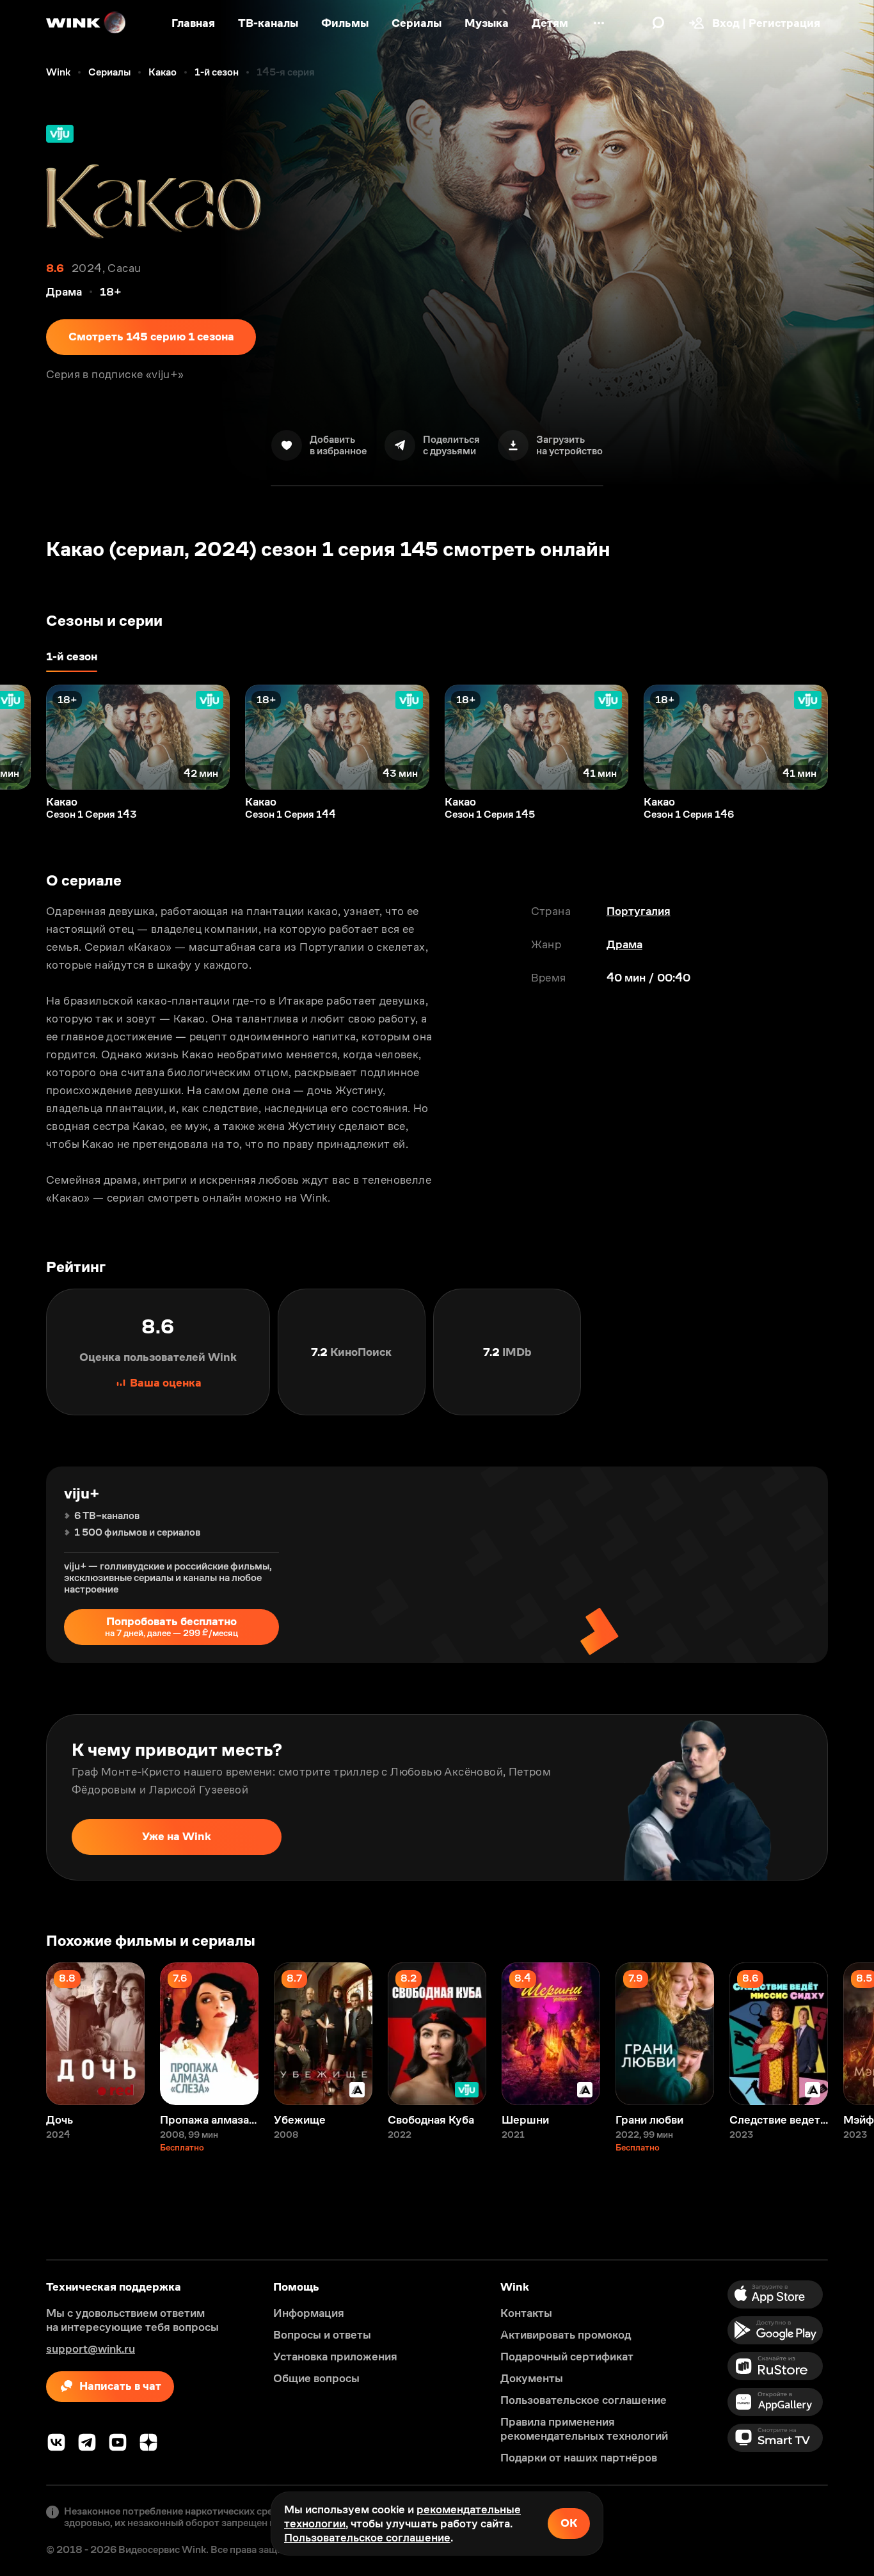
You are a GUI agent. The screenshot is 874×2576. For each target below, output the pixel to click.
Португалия (639, 911)
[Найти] (658, 23)
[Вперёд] (851, 737)
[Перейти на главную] (86, 23)
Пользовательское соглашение (367, 2538)
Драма (624, 944)
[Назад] (23, 737)
